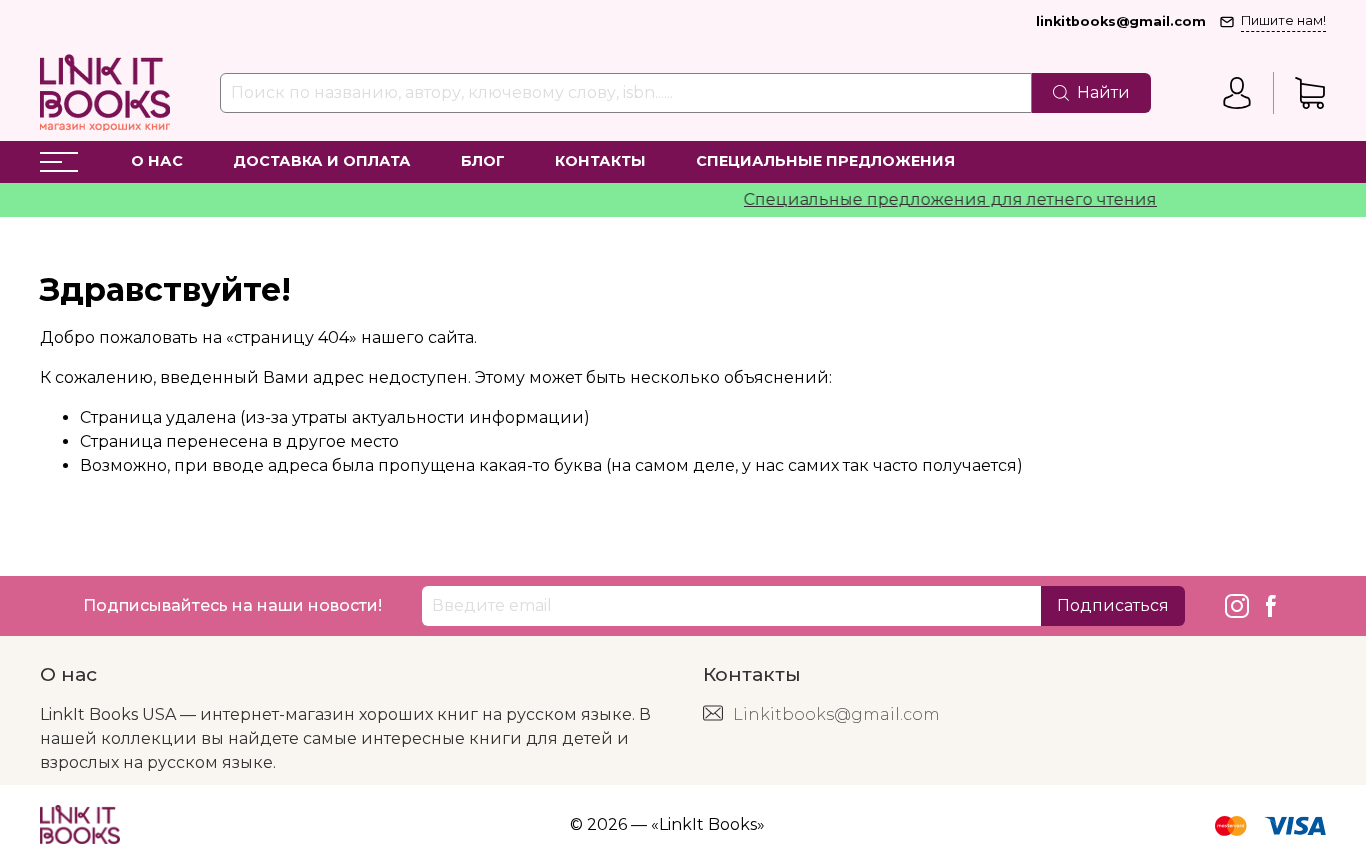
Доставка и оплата (322, 161)
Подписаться (1113, 605)
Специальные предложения (825, 161)
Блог (483, 161)
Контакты (600, 161)
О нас (157, 161)
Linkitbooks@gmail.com (836, 714)
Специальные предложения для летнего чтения (939, 199)
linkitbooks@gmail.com (1121, 21)
